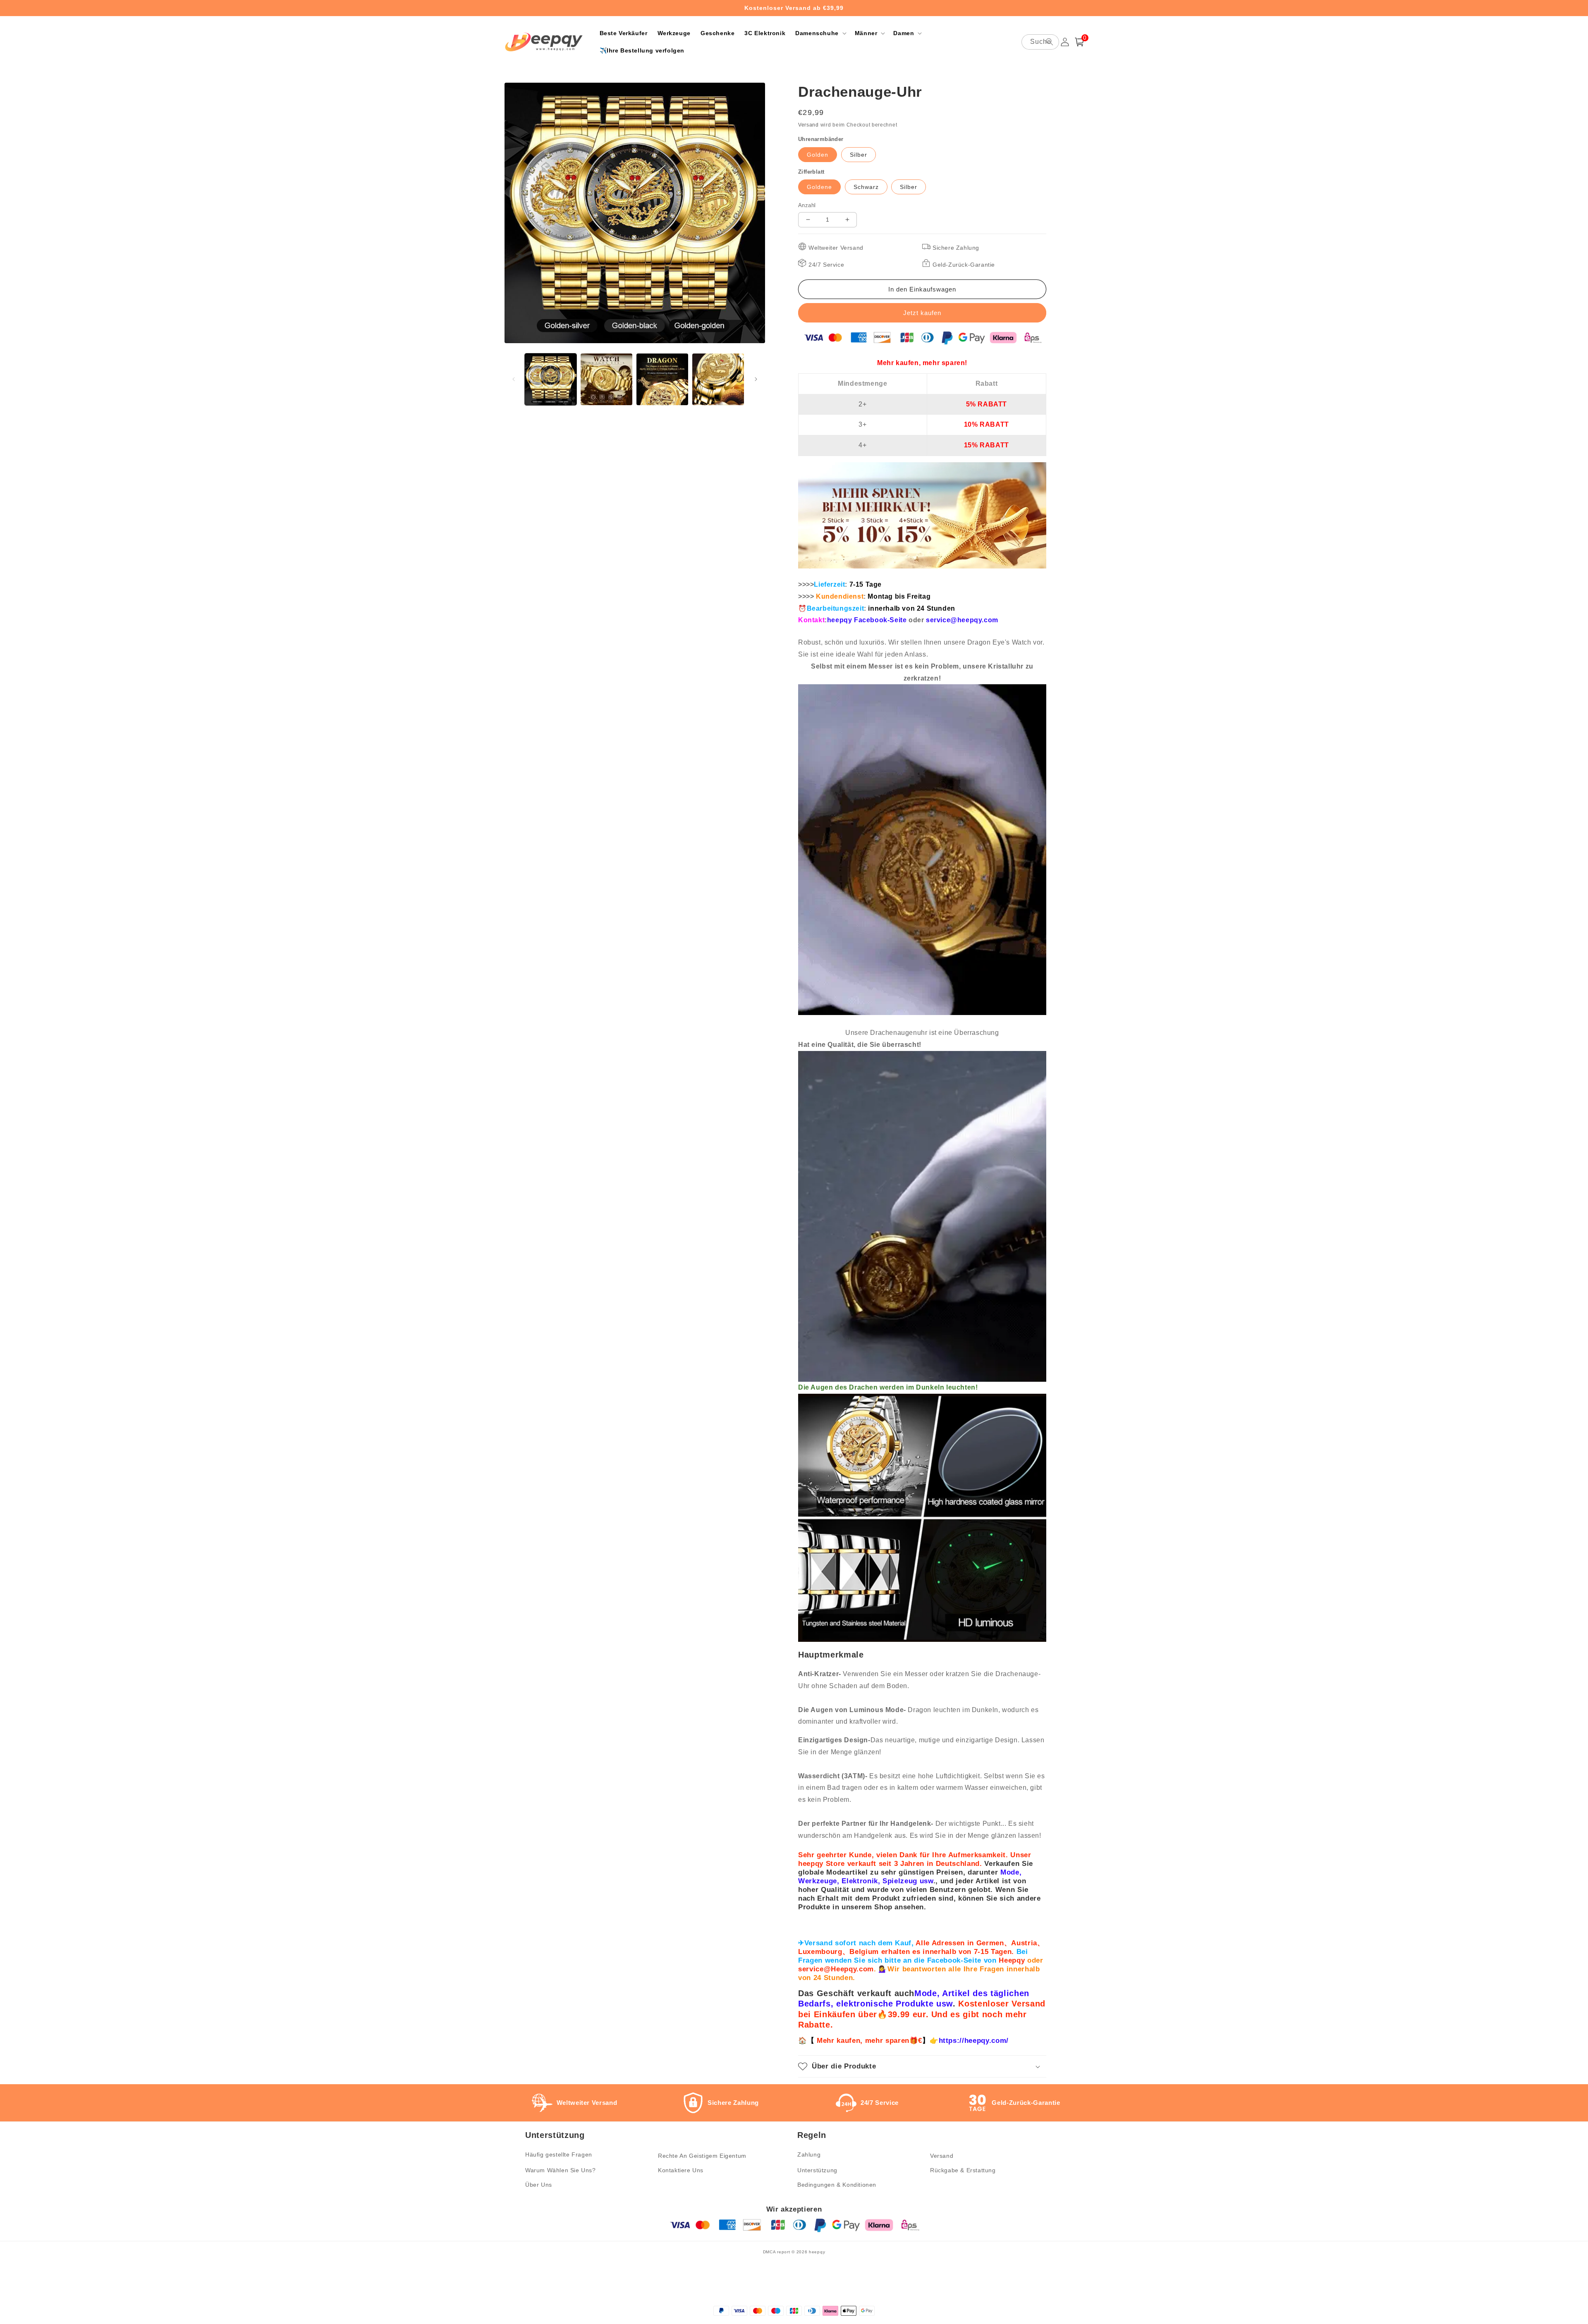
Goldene (819, 187)
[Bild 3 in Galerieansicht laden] (662, 379)
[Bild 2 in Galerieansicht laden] (606, 379)
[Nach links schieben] (514, 379)
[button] (820, 33)
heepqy (817, 2252)
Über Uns (539, 2185)
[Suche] (1050, 42)
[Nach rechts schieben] (756, 379)
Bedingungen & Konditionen (837, 2185)
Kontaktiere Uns (681, 2170)
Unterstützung (817, 2170)
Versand (808, 125)
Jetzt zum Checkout (922, 313)
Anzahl (807, 205)
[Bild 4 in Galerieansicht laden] (718, 379)
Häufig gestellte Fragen (559, 2154)
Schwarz (866, 187)
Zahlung (809, 2154)
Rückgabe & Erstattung (963, 2170)
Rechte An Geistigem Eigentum (702, 2156)
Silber (859, 155)
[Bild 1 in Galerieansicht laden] (551, 379)
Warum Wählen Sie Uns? (561, 2170)
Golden (818, 155)
